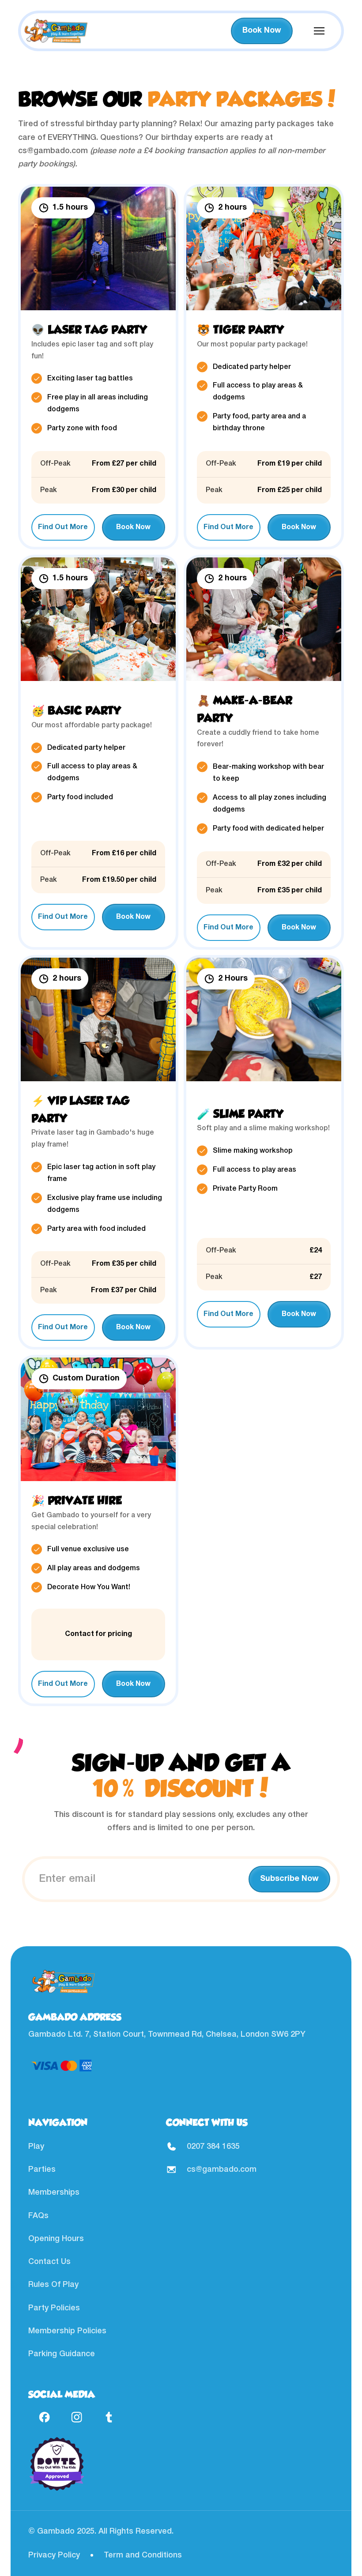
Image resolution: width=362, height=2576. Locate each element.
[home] (56, 31)
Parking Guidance (62, 2354)
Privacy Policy (54, 2555)
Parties (42, 2170)
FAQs (38, 2216)
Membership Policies (67, 2331)
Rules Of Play (53, 2285)
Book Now (262, 31)
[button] (319, 31)
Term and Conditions (143, 2555)
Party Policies (54, 2308)
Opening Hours (56, 2239)
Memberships (54, 2192)
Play (36, 2147)
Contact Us (49, 2262)
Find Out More (63, 527)
